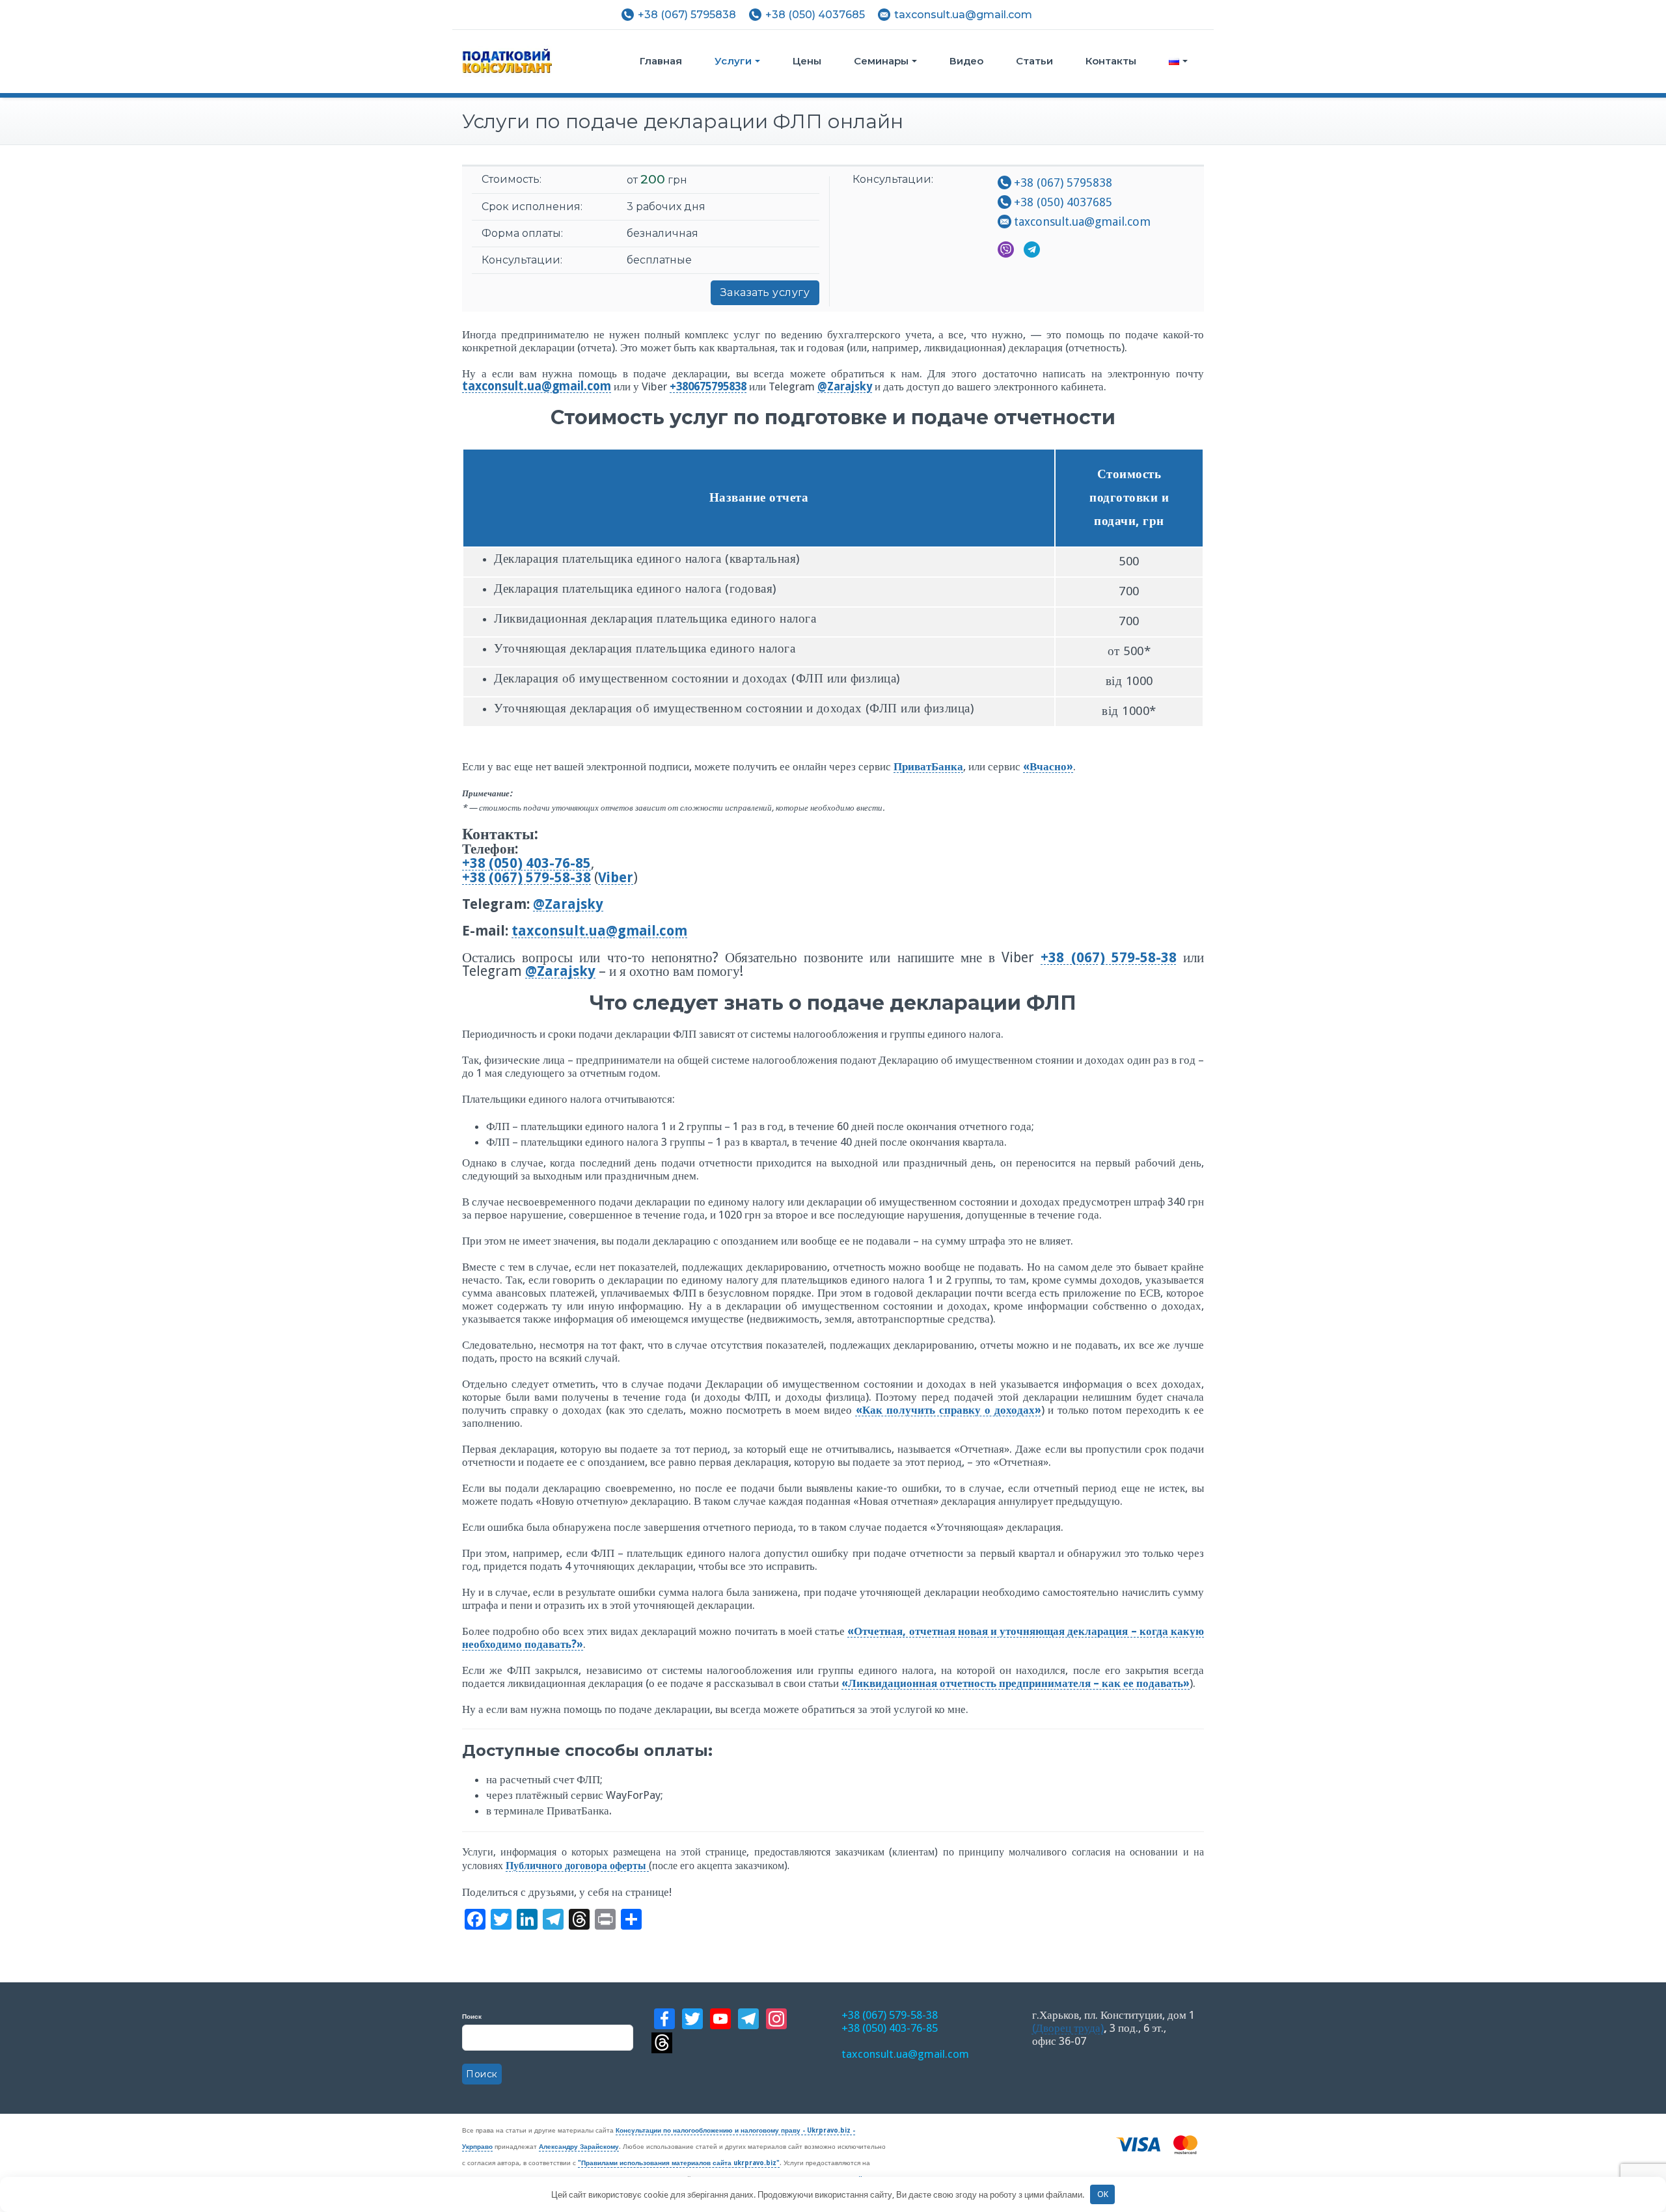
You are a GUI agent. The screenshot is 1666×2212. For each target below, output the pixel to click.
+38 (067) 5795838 (687, 15)
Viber (1006, 250)
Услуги (733, 61)
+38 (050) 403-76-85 (890, 2028)
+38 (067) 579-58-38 (890, 2015)
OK (1103, 2194)
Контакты (1111, 61)
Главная (661, 61)
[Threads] (738, 2043)
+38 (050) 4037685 (815, 15)
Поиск (472, 2016)
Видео (966, 61)
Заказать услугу (765, 292)
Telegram (1032, 250)
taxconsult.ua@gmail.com (963, 15)
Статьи (1034, 61)
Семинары (881, 61)
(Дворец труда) (1068, 2028)
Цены (807, 61)
